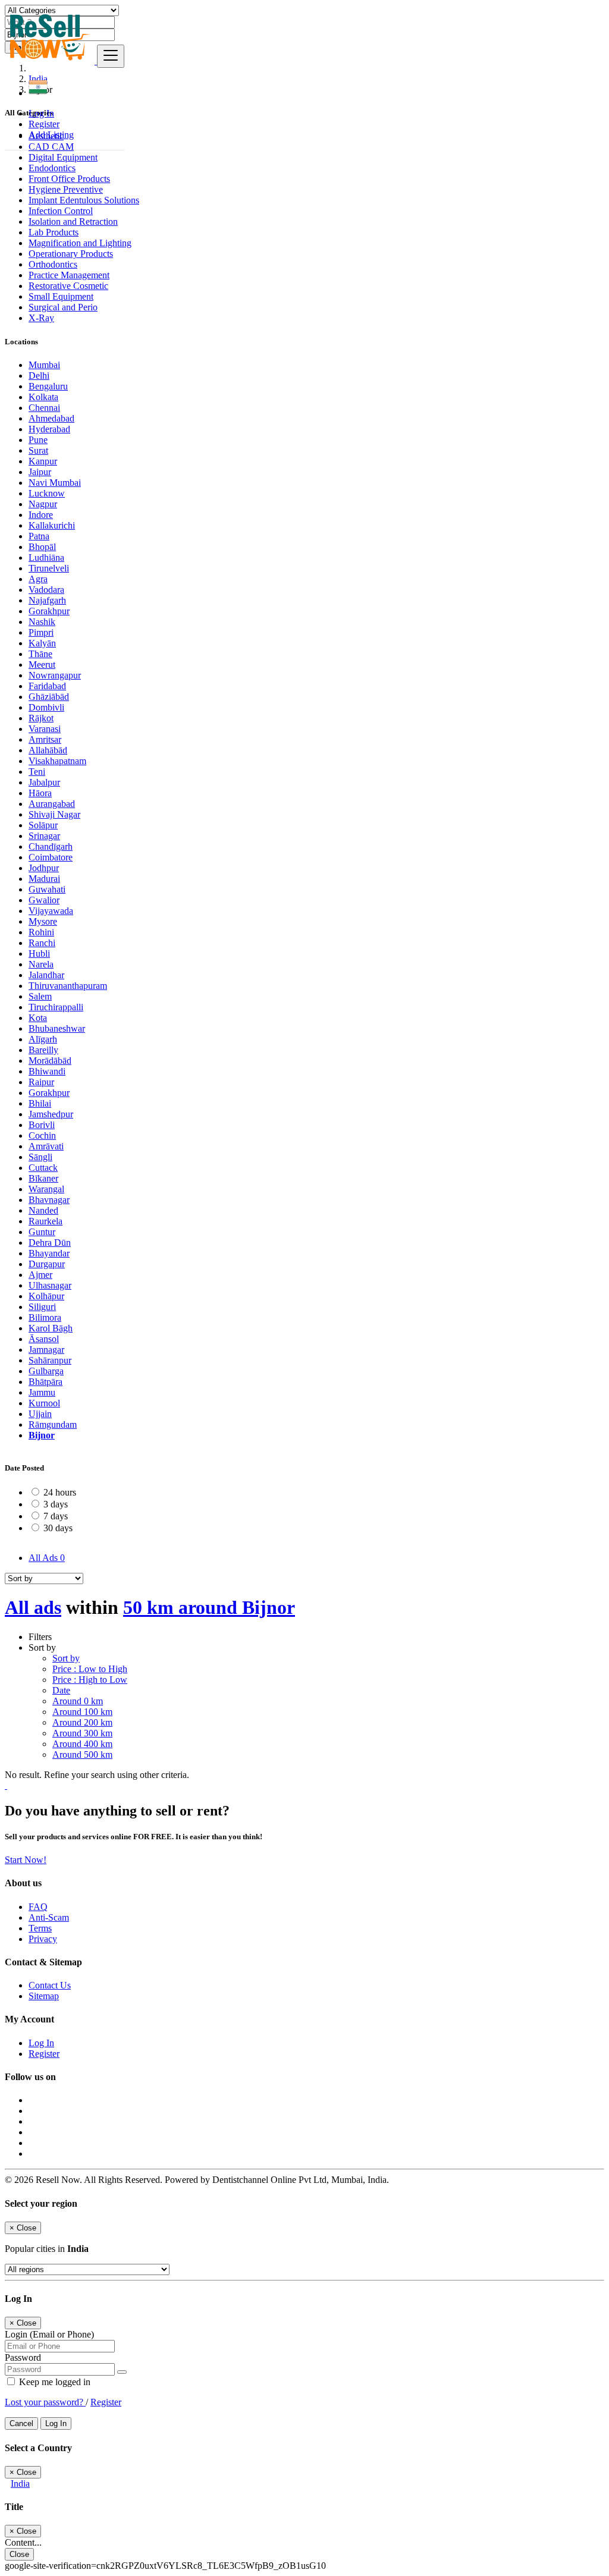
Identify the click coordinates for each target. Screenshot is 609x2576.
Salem (40, 996)
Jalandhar (46, 975)
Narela (41, 964)
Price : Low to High (90, 1669)
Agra (38, 579)
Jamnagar (46, 1350)
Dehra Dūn (50, 1243)
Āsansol (44, 1339)
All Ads (47, 1558)
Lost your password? (45, 2402)
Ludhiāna (46, 557)
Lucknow (47, 493)
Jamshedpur (51, 1114)
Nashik (42, 622)
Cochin (42, 1135)
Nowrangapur (55, 675)
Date (61, 1690)
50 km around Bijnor (209, 1607)
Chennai (44, 408)
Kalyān (42, 643)
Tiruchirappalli (56, 1007)
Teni (37, 772)
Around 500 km (82, 1754)
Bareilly (43, 1050)
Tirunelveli (49, 568)
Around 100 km (82, 1712)
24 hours (60, 1492)
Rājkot (41, 718)
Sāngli (40, 1157)
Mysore (43, 921)
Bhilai (40, 1103)
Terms (40, 1928)
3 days (56, 1504)
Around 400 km (82, 1744)
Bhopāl (42, 547)
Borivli (42, 1125)
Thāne (40, 654)
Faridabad (47, 686)
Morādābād (50, 1061)
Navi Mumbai (55, 483)
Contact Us (50, 1985)
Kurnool (44, 1403)
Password (23, 2357)
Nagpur (43, 504)
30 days (58, 1528)
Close (19, 2554)
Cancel (21, 2423)
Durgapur (47, 1264)
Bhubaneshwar (57, 1028)
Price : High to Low (90, 1680)
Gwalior (44, 900)
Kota (38, 1018)
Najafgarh (47, 600)
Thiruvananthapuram (68, 986)
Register (44, 124)
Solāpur (43, 825)
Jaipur (40, 472)
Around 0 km (78, 1701)
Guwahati (47, 889)
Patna (39, 536)
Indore (41, 515)
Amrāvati (46, 1146)
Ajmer (40, 1275)
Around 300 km (82, 1733)
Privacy (43, 1939)
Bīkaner (43, 1178)
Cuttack (43, 1168)
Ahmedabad (51, 418)
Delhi (39, 376)
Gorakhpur (49, 611)
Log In (41, 113)
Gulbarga (46, 1371)
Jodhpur (44, 868)
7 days (56, 1516)
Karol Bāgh (51, 1328)
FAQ (38, 1907)
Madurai (44, 879)
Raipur (41, 1082)
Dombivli (46, 707)
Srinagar (44, 836)
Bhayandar (49, 1253)
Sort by (66, 1658)
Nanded (43, 1210)
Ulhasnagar (50, 1285)
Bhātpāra (45, 1382)
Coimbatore (51, 857)
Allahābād (48, 750)
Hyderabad (49, 429)
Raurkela (45, 1221)
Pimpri (41, 632)
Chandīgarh (51, 846)
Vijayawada (51, 911)
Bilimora (45, 1317)
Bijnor (42, 1435)
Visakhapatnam (57, 761)
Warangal (46, 1189)
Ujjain (40, 1414)
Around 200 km (82, 1722)
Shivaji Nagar (54, 814)
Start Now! (26, 1860)
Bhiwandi (47, 1071)
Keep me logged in (54, 2382)
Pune (38, 440)
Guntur (42, 1232)
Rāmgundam (53, 1424)
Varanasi (45, 729)
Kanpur (43, 461)
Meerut (42, 665)
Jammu (42, 1392)
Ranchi (42, 943)
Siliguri (42, 1307)
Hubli (39, 954)
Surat (38, 450)
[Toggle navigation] (111, 56)
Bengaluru (48, 386)
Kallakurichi (52, 525)
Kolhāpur (46, 1296)
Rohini (41, 932)
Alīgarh (43, 1039)
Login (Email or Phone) (49, 2334)
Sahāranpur (50, 1360)
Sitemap (44, 1996)
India (20, 2484)
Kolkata (43, 397)
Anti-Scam (49, 1917)
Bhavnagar (49, 1200)
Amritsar (45, 739)
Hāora (40, 793)
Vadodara (46, 590)
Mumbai (44, 365)
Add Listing (51, 135)
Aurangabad (52, 804)
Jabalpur (44, 782)
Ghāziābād (49, 697)
